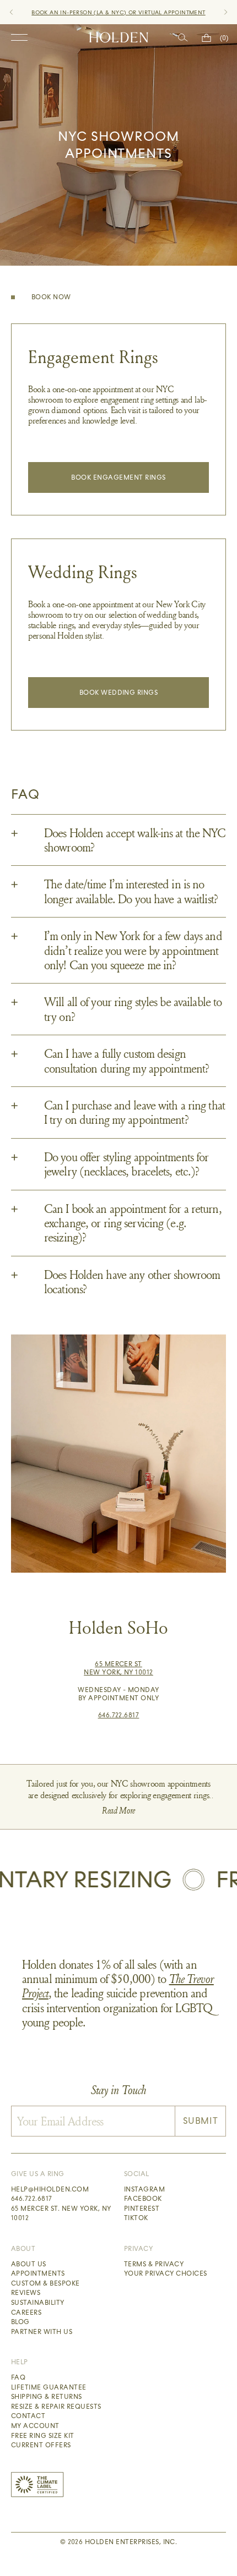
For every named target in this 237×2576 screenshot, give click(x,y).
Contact (28, 2416)
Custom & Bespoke (45, 2283)
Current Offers (41, 2445)
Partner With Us (42, 2332)
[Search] (183, 38)
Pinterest (142, 2209)
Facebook (143, 2199)
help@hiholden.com (50, 2189)
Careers (26, 2313)
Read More (118, 1811)
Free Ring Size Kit (43, 2436)
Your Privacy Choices (166, 2273)
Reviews (26, 2293)
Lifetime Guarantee (49, 2387)
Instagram (144, 2189)
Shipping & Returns (47, 2397)
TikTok (136, 2218)
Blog (20, 2322)
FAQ (18, 2377)
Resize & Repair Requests (56, 2407)
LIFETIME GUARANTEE (160, 12)
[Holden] (119, 37)
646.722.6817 (119, 1715)
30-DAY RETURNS (99, 12)
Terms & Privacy (154, 2264)
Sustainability (38, 2303)
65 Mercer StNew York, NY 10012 (118, 1668)
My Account (35, 2426)
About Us (29, 2264)
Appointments (38, 2273)
